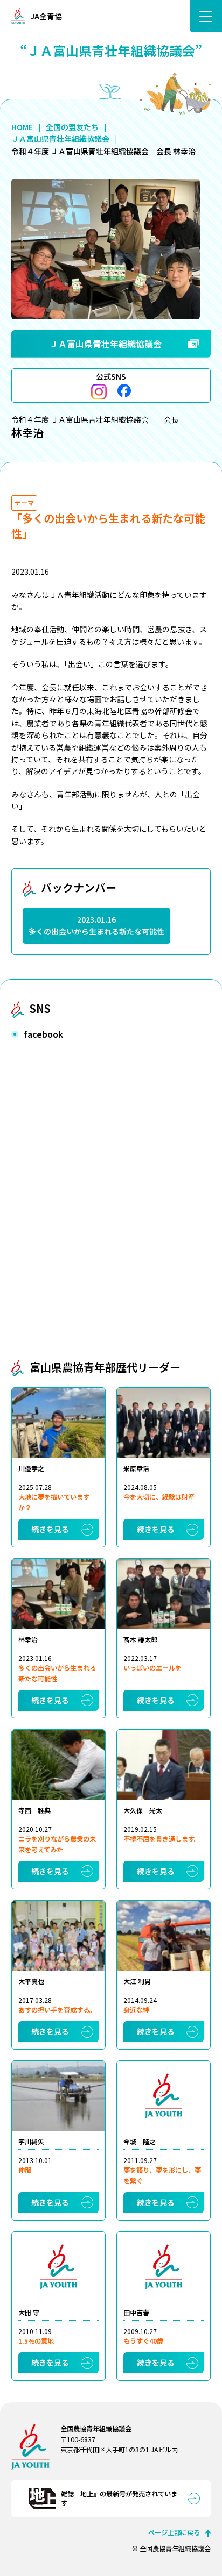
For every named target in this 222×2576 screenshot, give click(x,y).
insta (99, 392)
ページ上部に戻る (174, 2532)
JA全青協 (46, 16)
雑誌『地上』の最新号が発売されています (119, 2498)
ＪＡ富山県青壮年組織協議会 (60, 139)
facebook (124, 391)
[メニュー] (206, 16)
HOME (22, 127)
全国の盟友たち (72, 127)
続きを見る (50, 1529)
